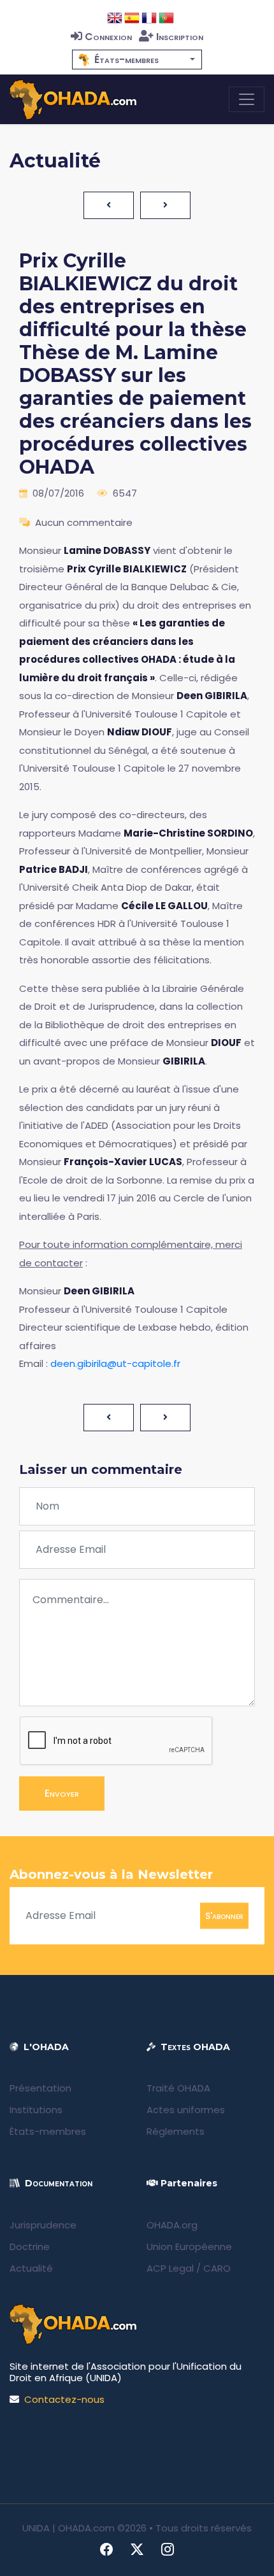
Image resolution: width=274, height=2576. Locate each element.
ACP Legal (170, 2268)
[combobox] (137, 60)
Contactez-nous (64, 2399)
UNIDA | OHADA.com (68, 2528)
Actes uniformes (186, 2110)
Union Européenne (189, 2247)
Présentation (40, 2088)
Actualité (31, 2268)
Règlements (176, 2131)
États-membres (48, 2131)
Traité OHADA (178, 2088)
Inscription (180, 37)
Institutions (36, 2110)
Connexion (108, 37)
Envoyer (62, 1793)
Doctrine (30, 2247)
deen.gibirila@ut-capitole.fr (115, 1363)
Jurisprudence (43, 2225)
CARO (217, 2268)
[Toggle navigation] (247, 99)
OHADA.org (172, 2225)
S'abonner (224, 1915)
